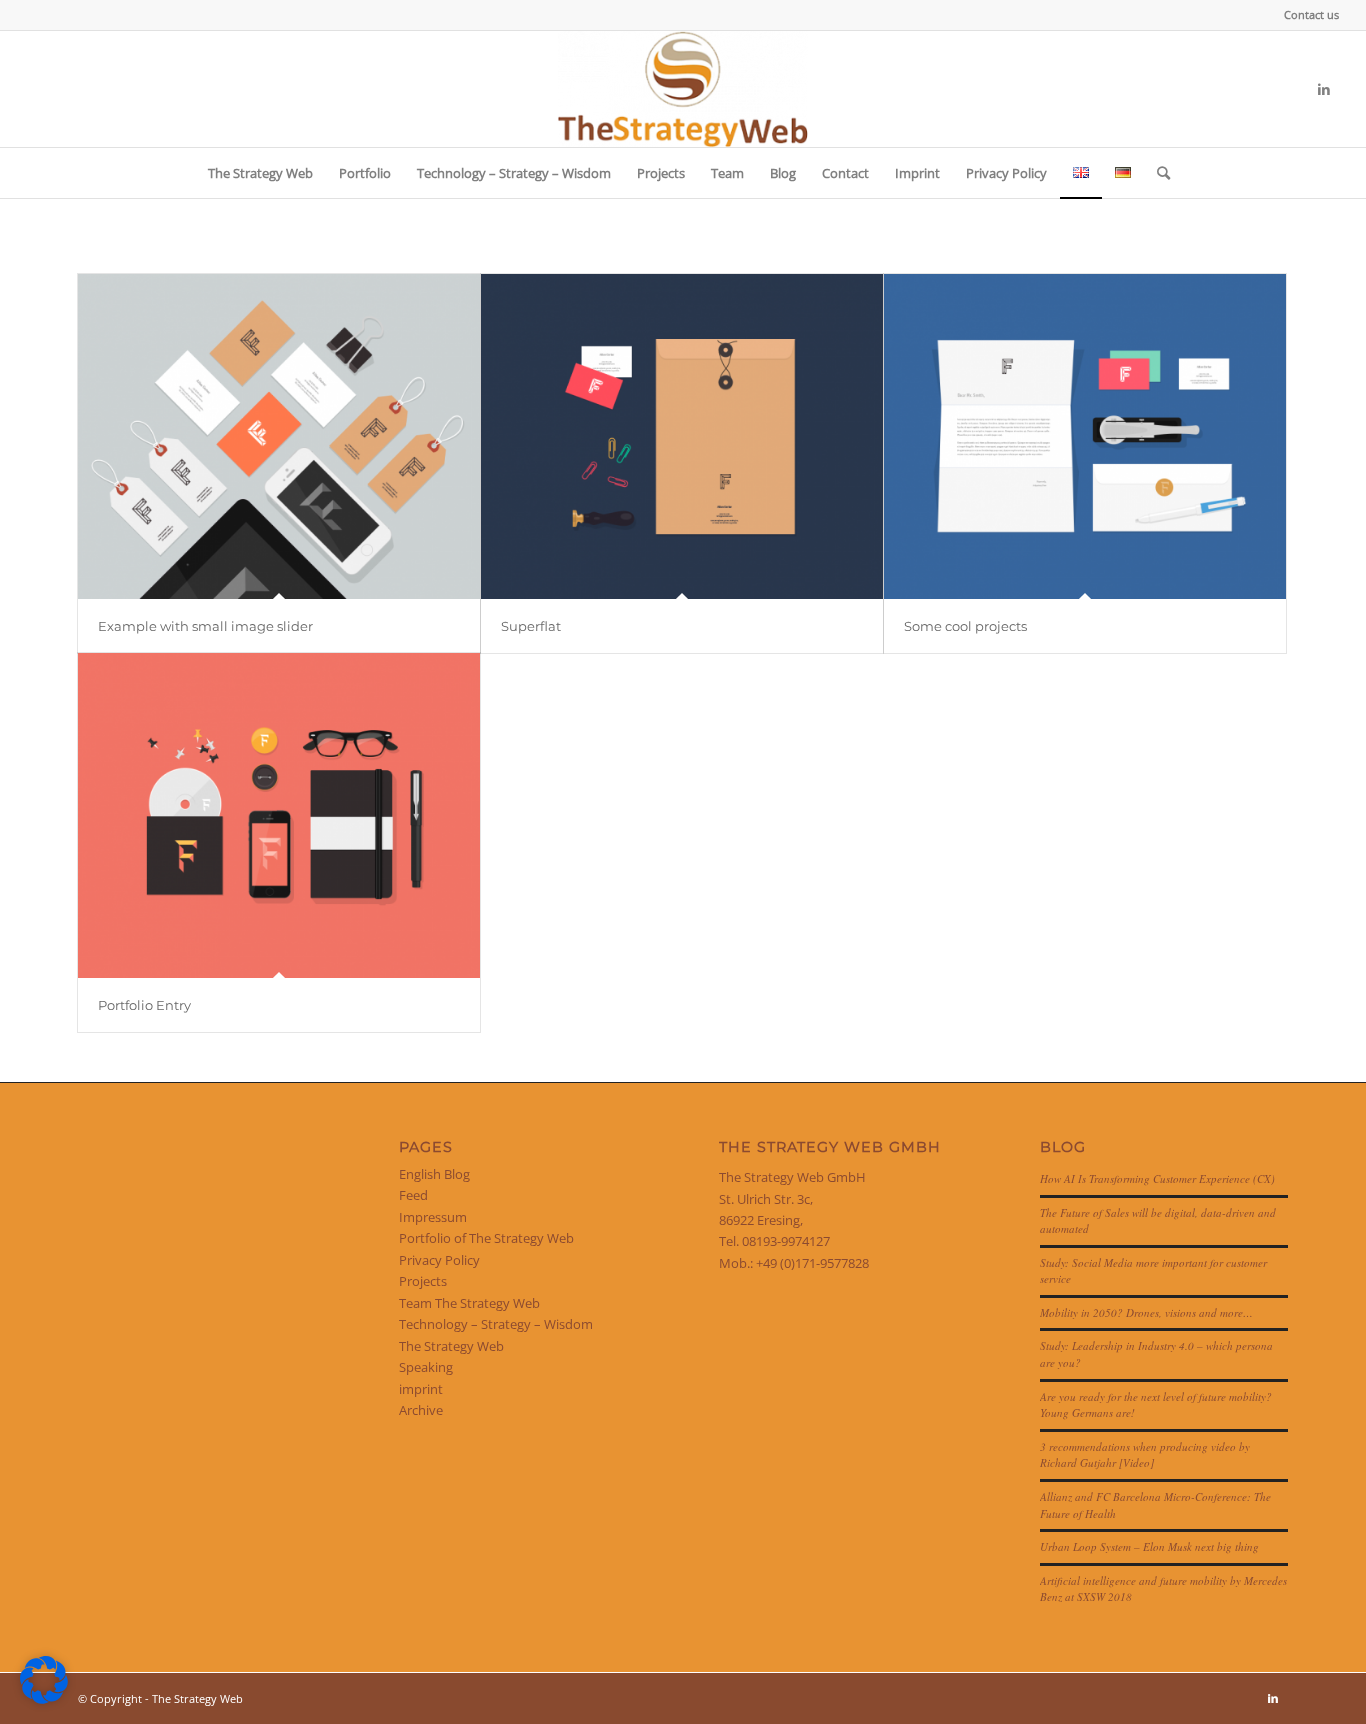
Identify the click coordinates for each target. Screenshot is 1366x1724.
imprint (421, 1389)
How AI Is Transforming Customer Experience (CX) (1157, 1178)
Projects (423, 1281)
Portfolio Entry (144, 1005)
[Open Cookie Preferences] (44, 1699)
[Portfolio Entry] (279, 815)
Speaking (426, 1367)
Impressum (433, 1217)
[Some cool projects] (1085, 436)
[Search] (1157, 173)
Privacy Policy (439, 1260)
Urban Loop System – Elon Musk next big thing (1149, 1546)
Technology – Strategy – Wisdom (496, 1324)
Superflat (531, 626)
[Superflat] (682, 436)
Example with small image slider (205, 626)
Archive (421, 1410)
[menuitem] (1306, 15)
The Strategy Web (451, 1346)
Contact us (1311, 14)
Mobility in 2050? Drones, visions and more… (1146, 1312)
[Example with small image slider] (279, 436)
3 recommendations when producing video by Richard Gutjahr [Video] (1145, 1455)
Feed (413, 1195)
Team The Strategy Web (469, 1303)
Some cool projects (965, 626)
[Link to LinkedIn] (1324, 89)
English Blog (434, 1174)
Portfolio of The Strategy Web (486, 1238)
